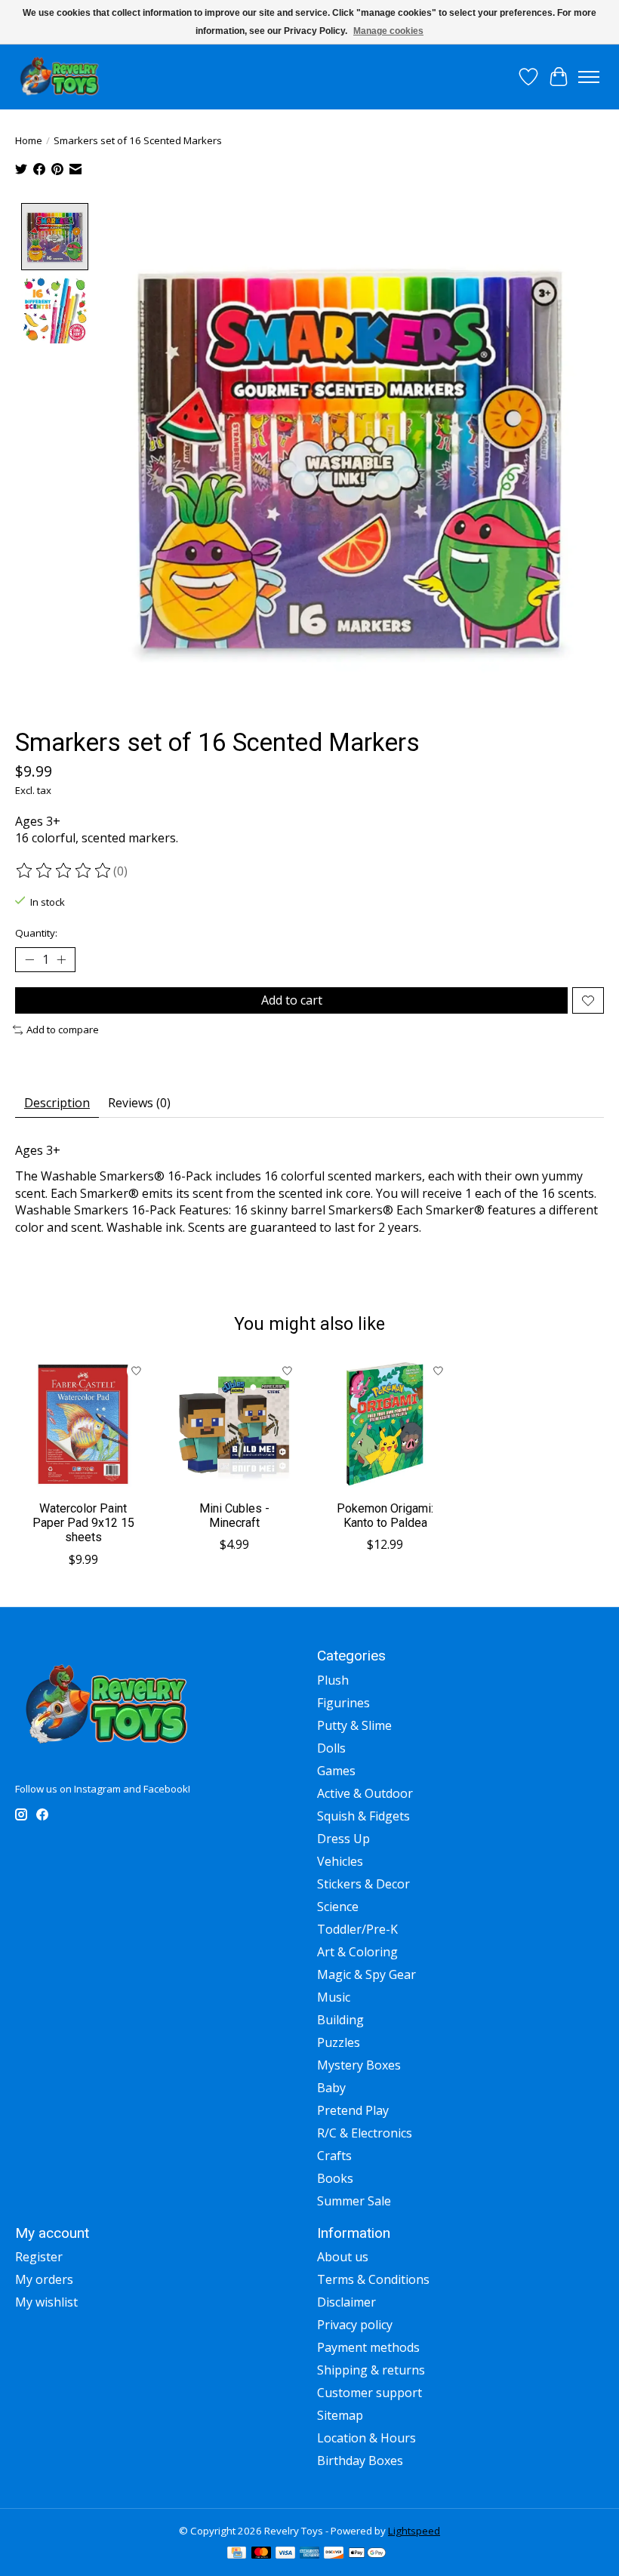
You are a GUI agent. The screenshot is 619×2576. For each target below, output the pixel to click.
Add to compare (63, 1029)
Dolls (331, 1748)
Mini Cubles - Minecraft (234, 1516)
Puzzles (339, 2042)
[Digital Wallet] (367, 2554)
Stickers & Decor (363, 1884)
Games (336, 1771)
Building (340, 2020)
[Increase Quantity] (61, 960)
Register (39, 2257)
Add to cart (292, 1000)
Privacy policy (355, 2325)
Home (29, 140)
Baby (331, 2088)
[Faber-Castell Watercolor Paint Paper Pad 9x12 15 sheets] (83, 1424)
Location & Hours (366, 2438)
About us (343, 2257)
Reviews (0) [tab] (139, 1103)
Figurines (343, 1703)
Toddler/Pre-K (357, 1929)
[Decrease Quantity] (29, 960)
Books (335, 2178)
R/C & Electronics (365, 2133)
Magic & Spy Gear (366, 1974)
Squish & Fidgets (363, 1816)
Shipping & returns (371, 2370)
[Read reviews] (64, 871)
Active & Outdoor (365, 1793)
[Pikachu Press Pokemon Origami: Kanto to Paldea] (385, 1424)
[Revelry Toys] (60, 77)
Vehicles (340, 1861)
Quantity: (36, 933)
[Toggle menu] (589, 77)
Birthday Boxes (360, 2461)
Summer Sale (354, 2201)
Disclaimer (346, 2302)
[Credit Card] (237, 2554)
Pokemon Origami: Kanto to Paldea (385, 1516)
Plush (333, 1680)
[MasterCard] (261, 2554)
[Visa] (285, 2554)
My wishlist (46, 2302)
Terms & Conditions (373, 2279)
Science (338, 1907)
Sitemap (340, 2415)
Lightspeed (414, 2531)
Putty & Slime (354, 1725)
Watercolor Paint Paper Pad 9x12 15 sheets (83, 1523)
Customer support (370, 2393)
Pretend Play (353, 2110)
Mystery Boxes (359, 2065)
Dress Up (343, 1839)
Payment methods (368, 2347)
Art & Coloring (357, 1952)
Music (334, 1997)
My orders (44, 2279)
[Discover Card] (334, 2554)
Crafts (334, 2156)
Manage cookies (388, 31)
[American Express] (309, 2554)
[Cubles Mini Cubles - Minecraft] (234, 1424)
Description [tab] (57, 1103)
